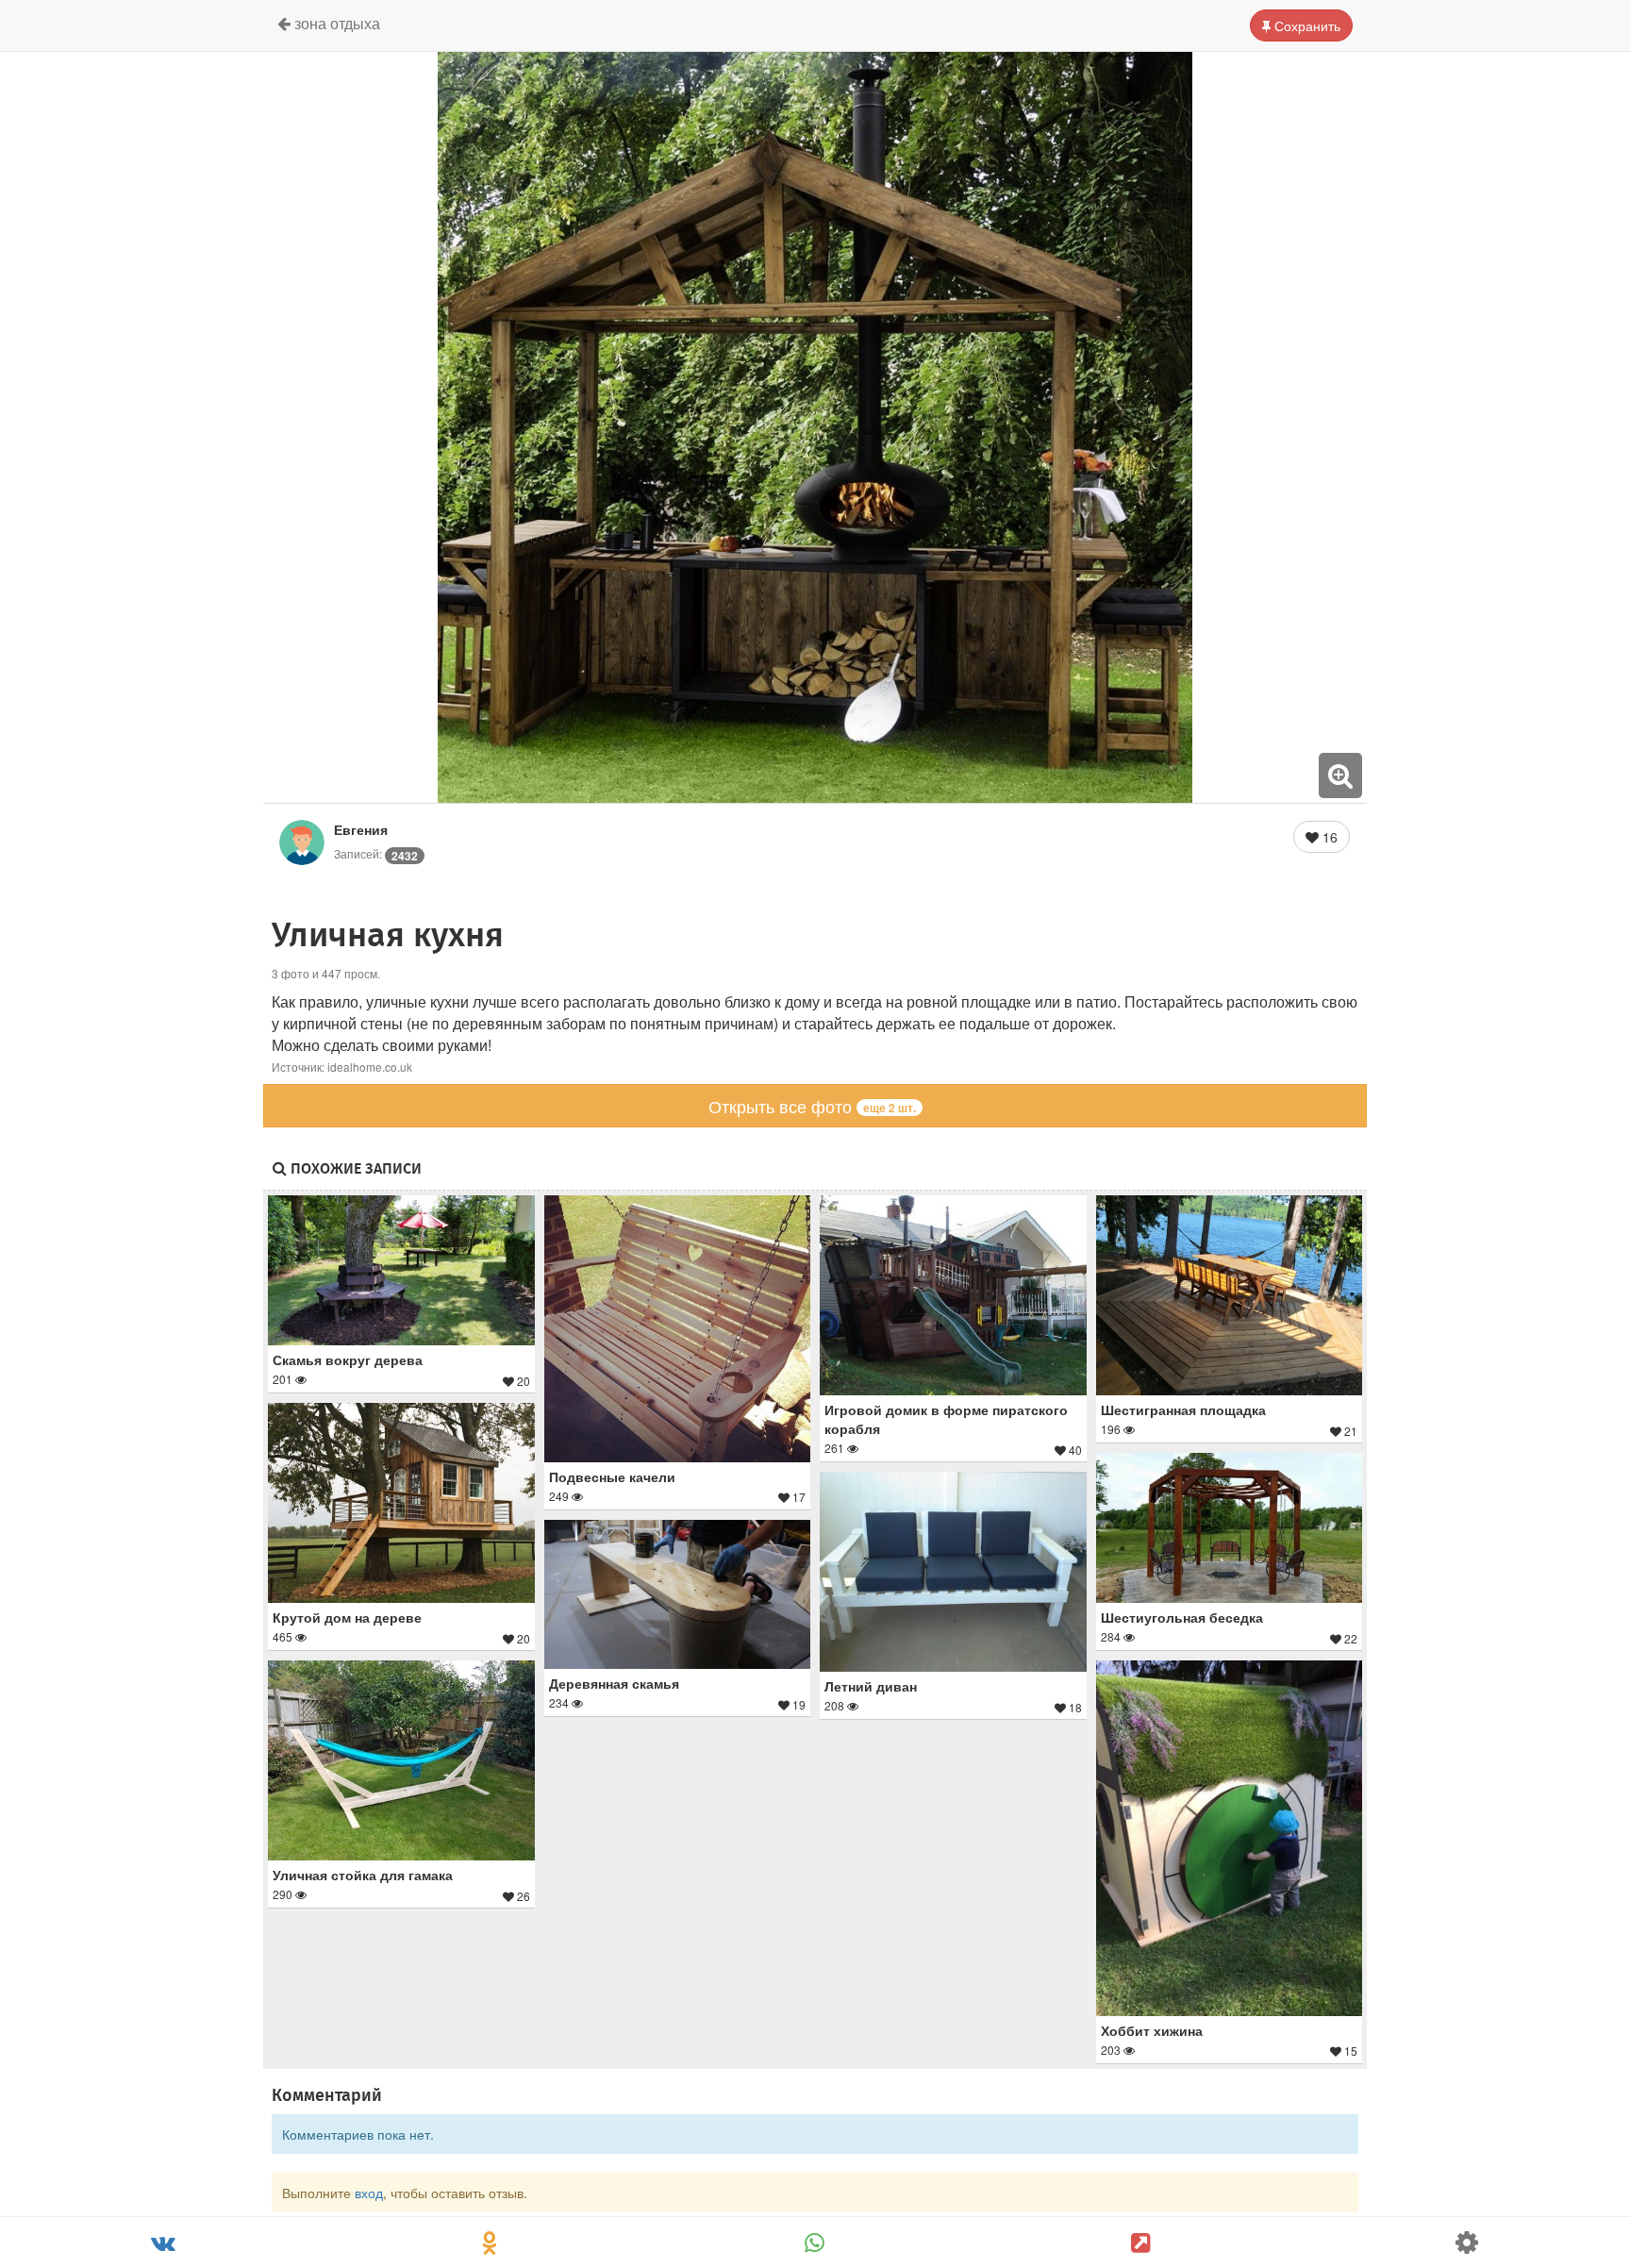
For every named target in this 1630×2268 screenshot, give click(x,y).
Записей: (376, 853)
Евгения (361, 829)
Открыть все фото (812, 1106)
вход (369, 2193)
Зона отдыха (335, 23)
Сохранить (1306, 25)
